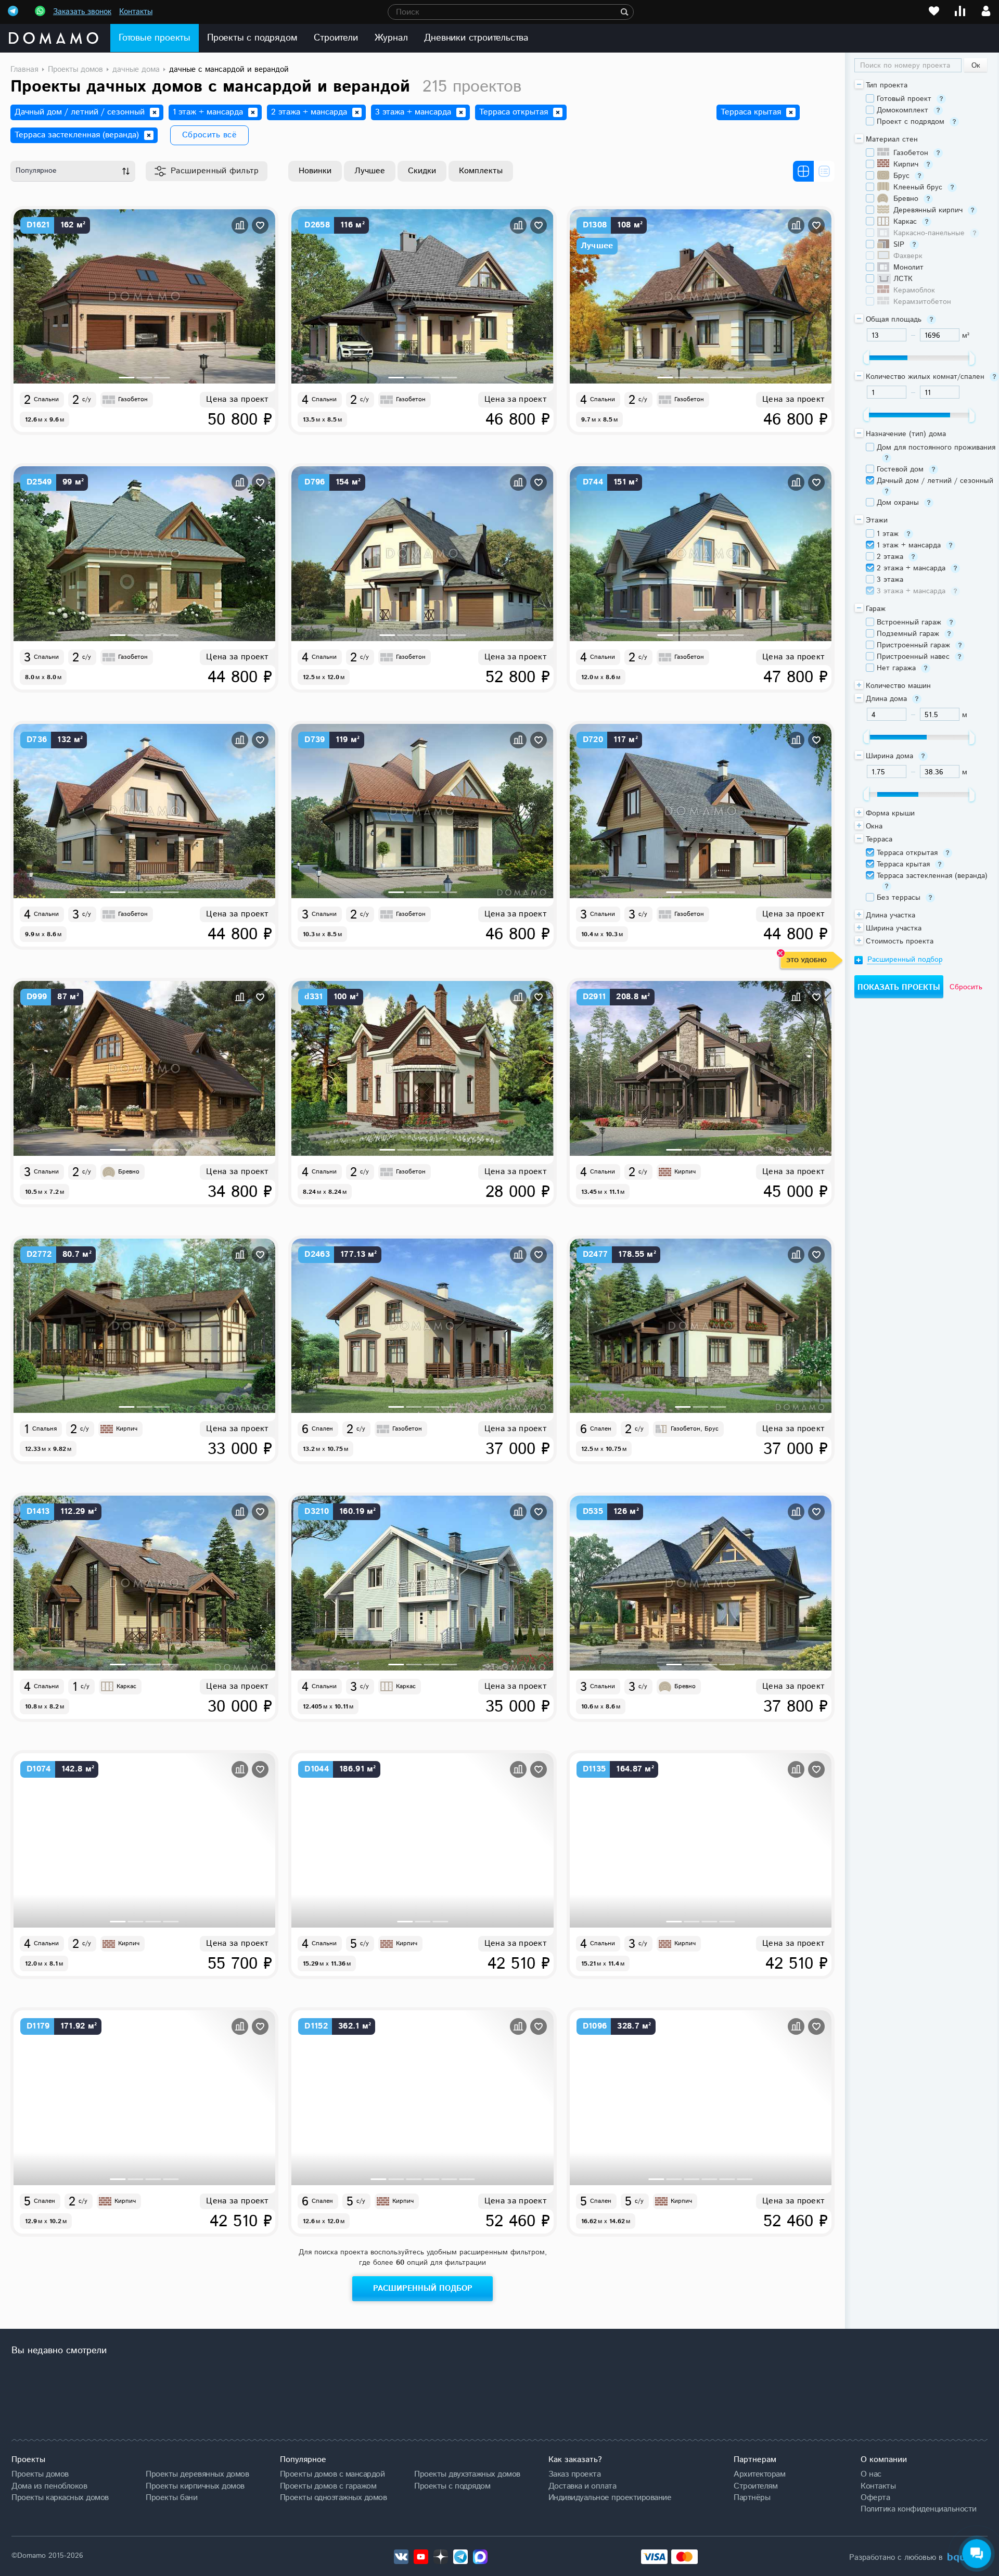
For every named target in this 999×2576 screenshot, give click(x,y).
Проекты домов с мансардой (332, 2474)
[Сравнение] (960, 11)
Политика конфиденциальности (919, 2509)
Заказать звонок (82, 12)
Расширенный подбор (423, 2288)
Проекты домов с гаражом (328, 2486)
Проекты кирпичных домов (195, 2486)
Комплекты (481, 171)
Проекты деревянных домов (197, 2474)
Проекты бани (171, 2497)
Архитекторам (759, 2474)
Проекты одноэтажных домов (334, 2497)
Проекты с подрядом (252, 38)
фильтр (215, 171)
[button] (127, 378)
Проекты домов (40, 2474)
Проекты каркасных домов (60, 2497)
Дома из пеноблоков (49, 2486)
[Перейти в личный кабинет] (986, 11)
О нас (871, 2474)
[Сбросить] (155, 112)
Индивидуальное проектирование (610, 2497)
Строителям (755, 2486)
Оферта (875, 2497)
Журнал (391, 38)
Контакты (136, 12)
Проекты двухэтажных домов (467, 2474)
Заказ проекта (575, 2474)
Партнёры (752, 2497)
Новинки (315, 171)
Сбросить (966, 987)
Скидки (422, 171)
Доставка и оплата (582, 2486)
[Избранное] (934, 11)
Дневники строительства (476, 38)
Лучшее (370, 171)
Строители (336, 38)
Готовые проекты (155, 38)
